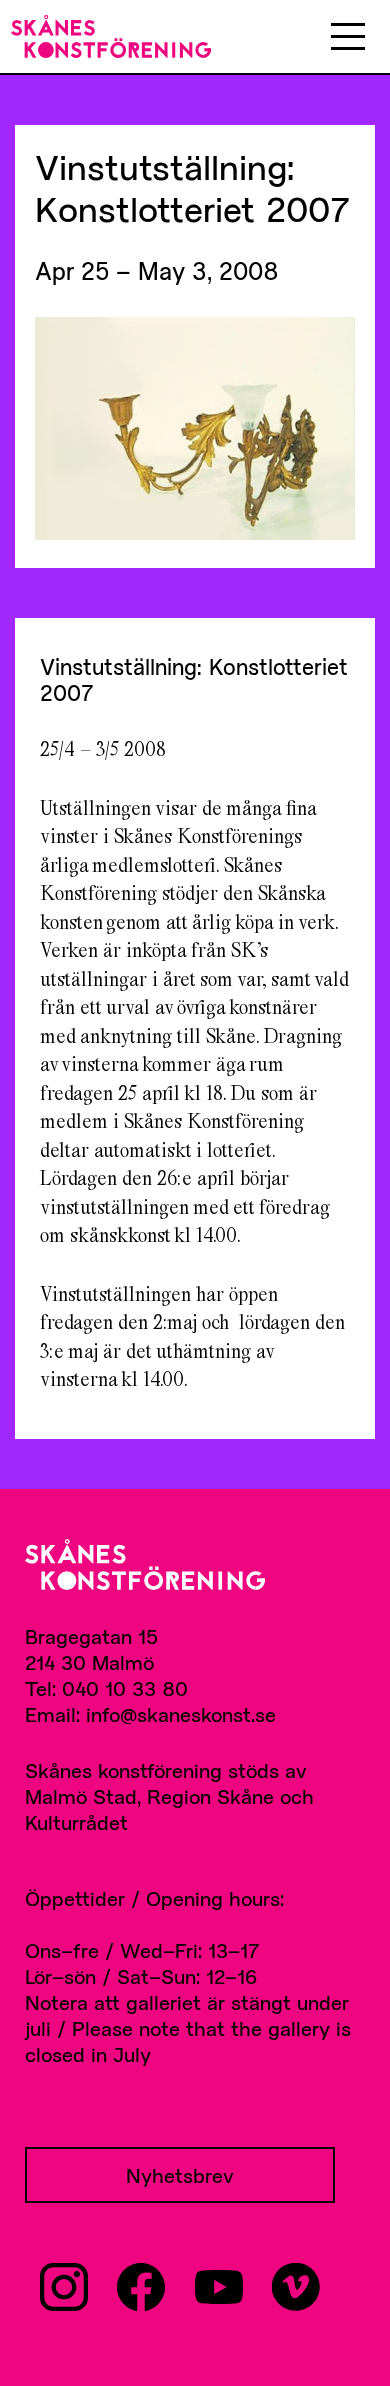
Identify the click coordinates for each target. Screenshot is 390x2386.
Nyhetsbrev (180, 2175)
